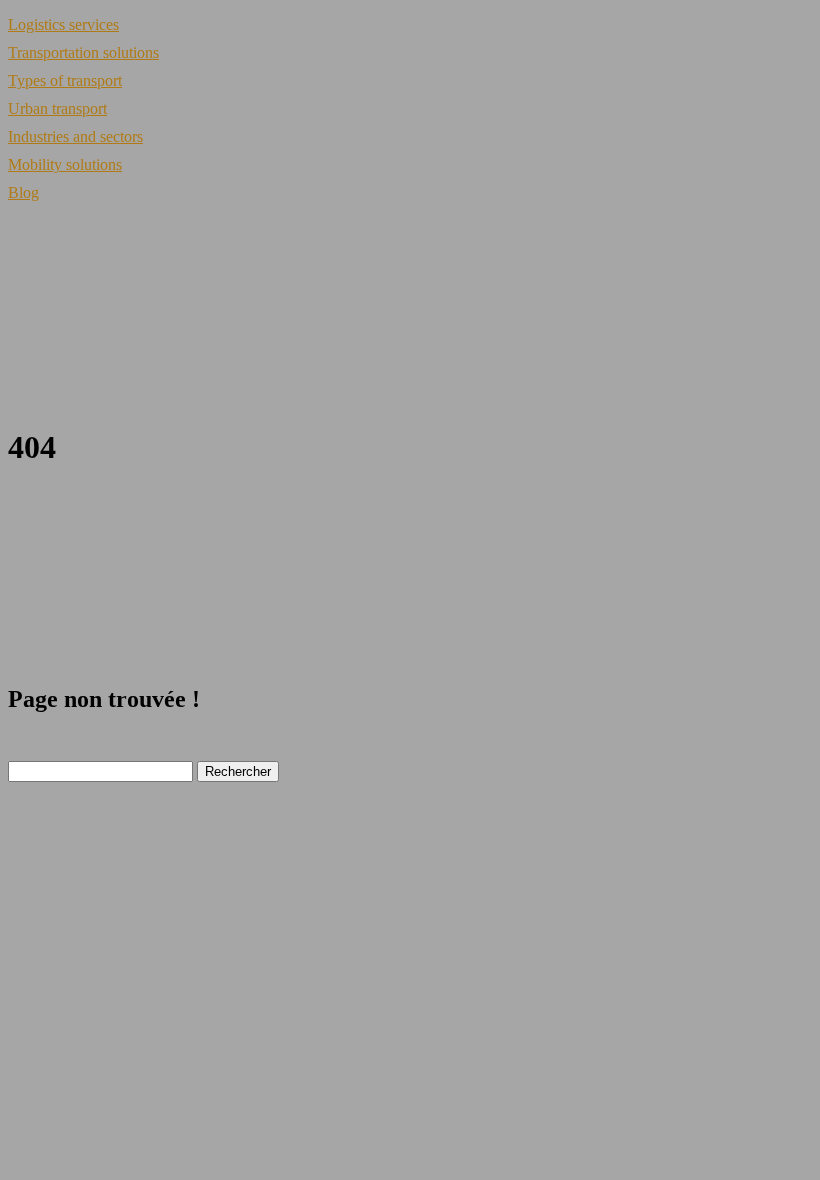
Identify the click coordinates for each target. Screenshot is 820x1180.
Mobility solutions (65, 164)
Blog (23, 192)
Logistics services (63, 24)
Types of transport (65, 80)
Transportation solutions (83, 52)
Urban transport (57, 108)
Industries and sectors (75, 136)
